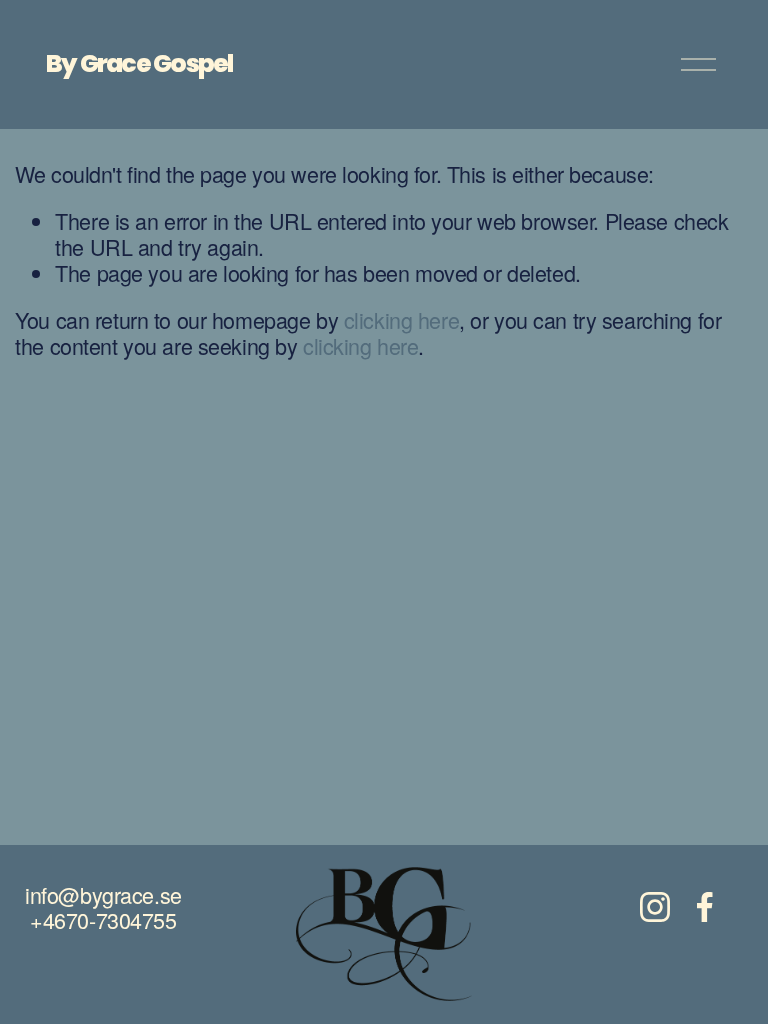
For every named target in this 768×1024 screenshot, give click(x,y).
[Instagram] (655, 907)
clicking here (401, 319)
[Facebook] (705, 907)
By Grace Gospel (139, 63)
